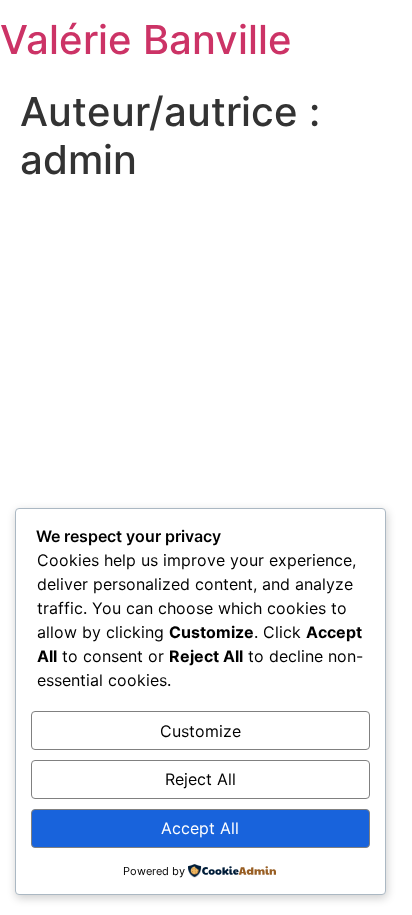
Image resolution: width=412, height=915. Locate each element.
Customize (200, 731)
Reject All (200, 779)
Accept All (200, 828)
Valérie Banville (146, 39)
